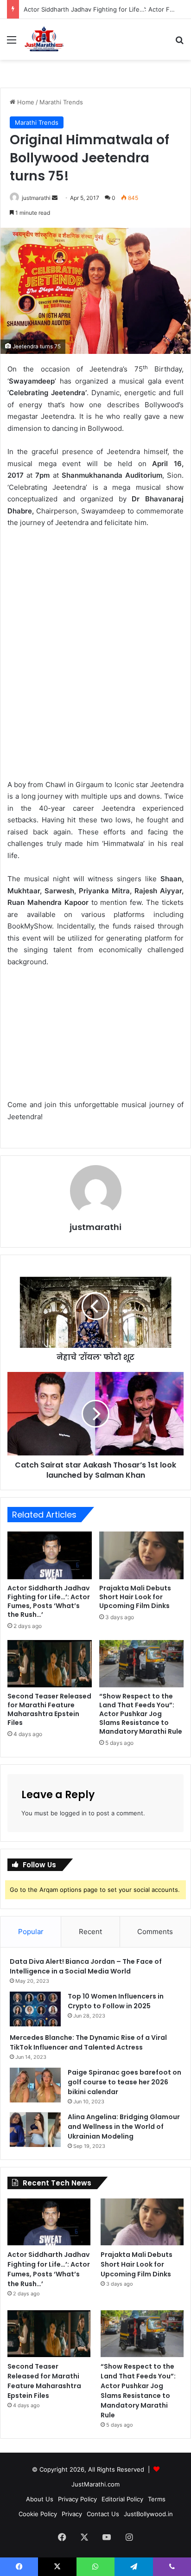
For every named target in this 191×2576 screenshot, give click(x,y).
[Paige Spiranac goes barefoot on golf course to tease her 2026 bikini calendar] (35, 2085)
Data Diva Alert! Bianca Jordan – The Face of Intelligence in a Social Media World (86, 1966)
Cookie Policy (38, 2514)
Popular (31, 1932)
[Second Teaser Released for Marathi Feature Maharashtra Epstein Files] (50, 1664)
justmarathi (36, 198)
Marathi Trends (61, 102)
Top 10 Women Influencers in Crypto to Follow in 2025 (116, 2001)
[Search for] (179, 43)
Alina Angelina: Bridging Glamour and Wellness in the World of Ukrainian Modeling (124, 2127)
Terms (157, 2499)
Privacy (72, 2514)
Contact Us (103, 2514)
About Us (40, 2499)
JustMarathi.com (95, 2484)
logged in (73, 1813)
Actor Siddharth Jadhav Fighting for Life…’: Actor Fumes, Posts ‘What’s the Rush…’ (49, 1601)
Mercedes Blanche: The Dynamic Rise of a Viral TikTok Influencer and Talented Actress (88, 2042)
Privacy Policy (77, 2499)
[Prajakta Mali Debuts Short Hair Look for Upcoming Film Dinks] (141, 1555)
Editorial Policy (122, 2499)
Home (25, 102)
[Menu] (12, 43)
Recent (90, 1932)
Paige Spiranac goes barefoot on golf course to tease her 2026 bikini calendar (124, 2082)
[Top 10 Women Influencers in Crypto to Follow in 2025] (35, 2009)
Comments (155, 1932)
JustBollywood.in (148, 2514)
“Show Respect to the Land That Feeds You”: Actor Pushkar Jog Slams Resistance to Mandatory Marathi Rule (141, 1714)
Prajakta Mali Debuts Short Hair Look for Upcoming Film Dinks (135, 1597)
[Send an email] (55, 198)
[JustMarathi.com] (44, 39)
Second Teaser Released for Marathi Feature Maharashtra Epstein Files (49, 1709)
